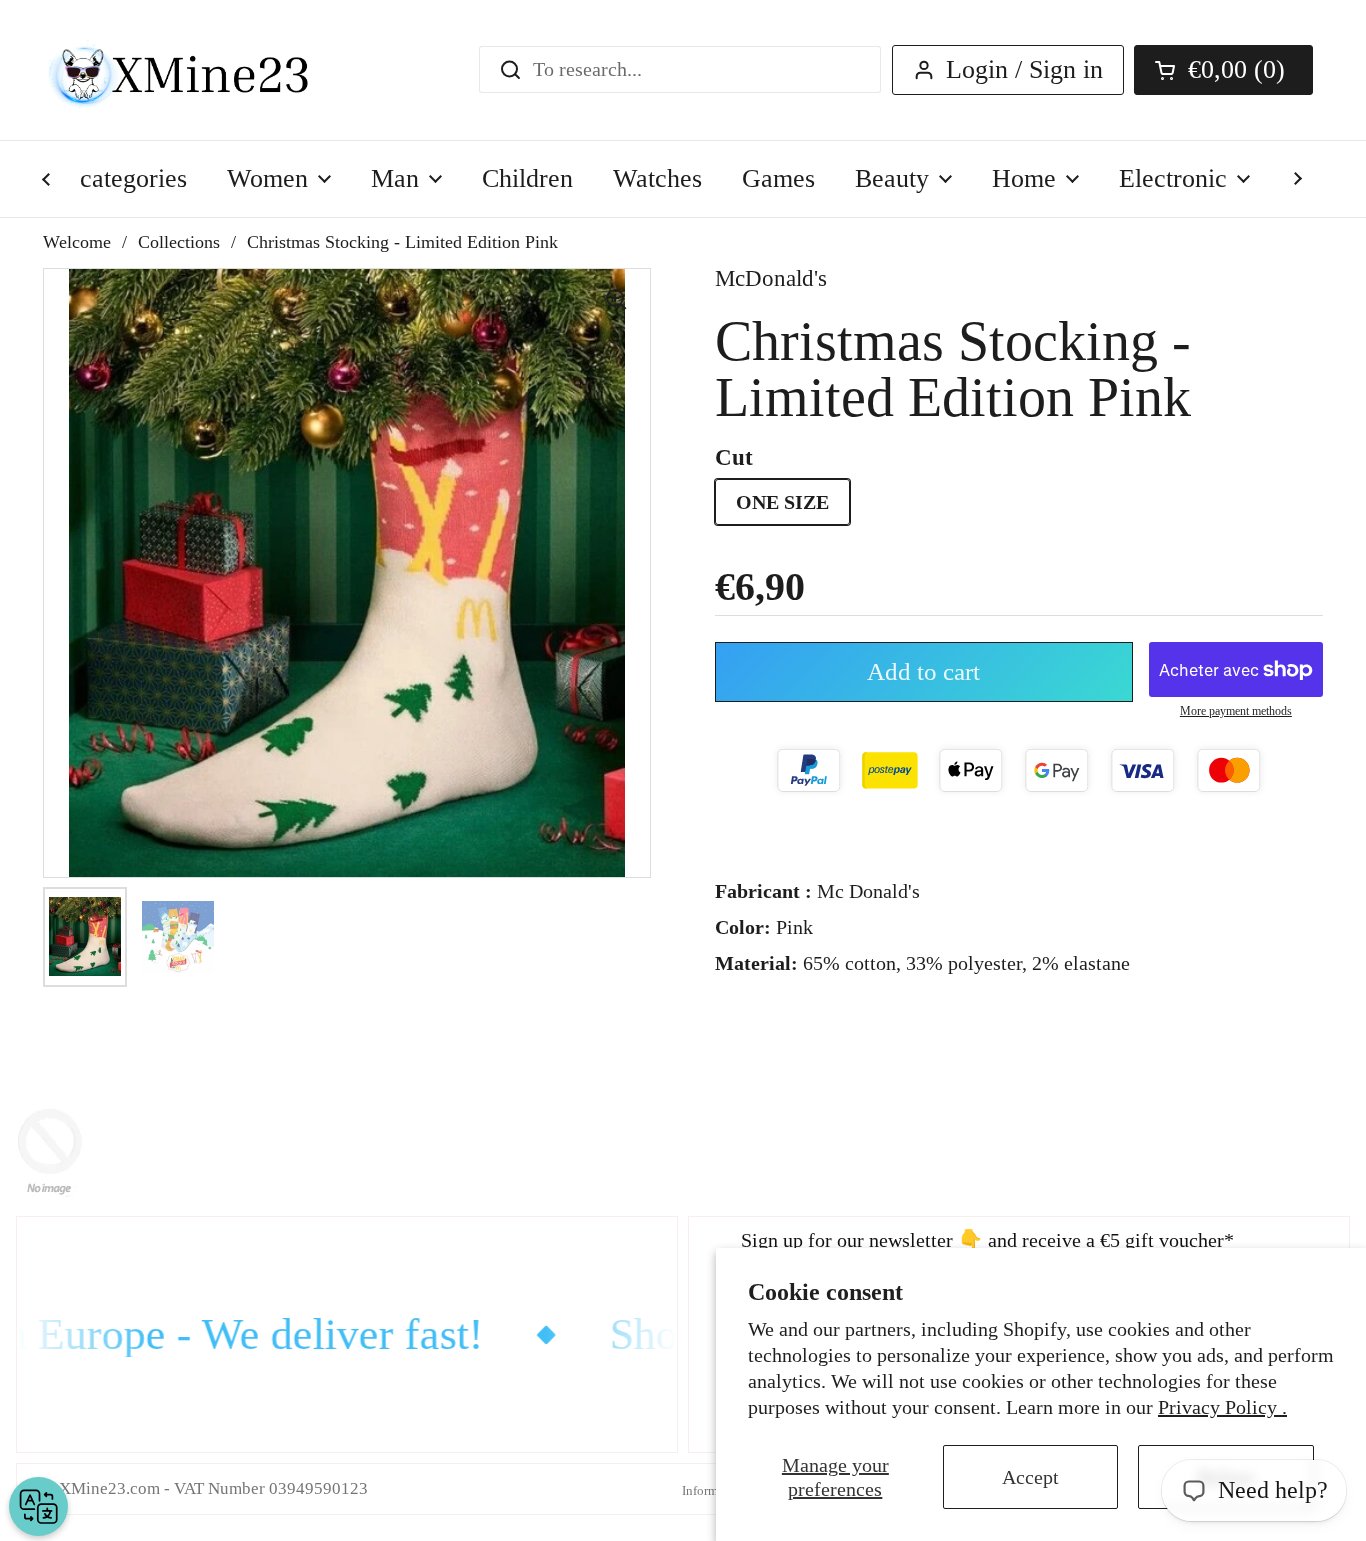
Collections (179, 242)
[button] (1223, 70)
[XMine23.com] (200, 70)
